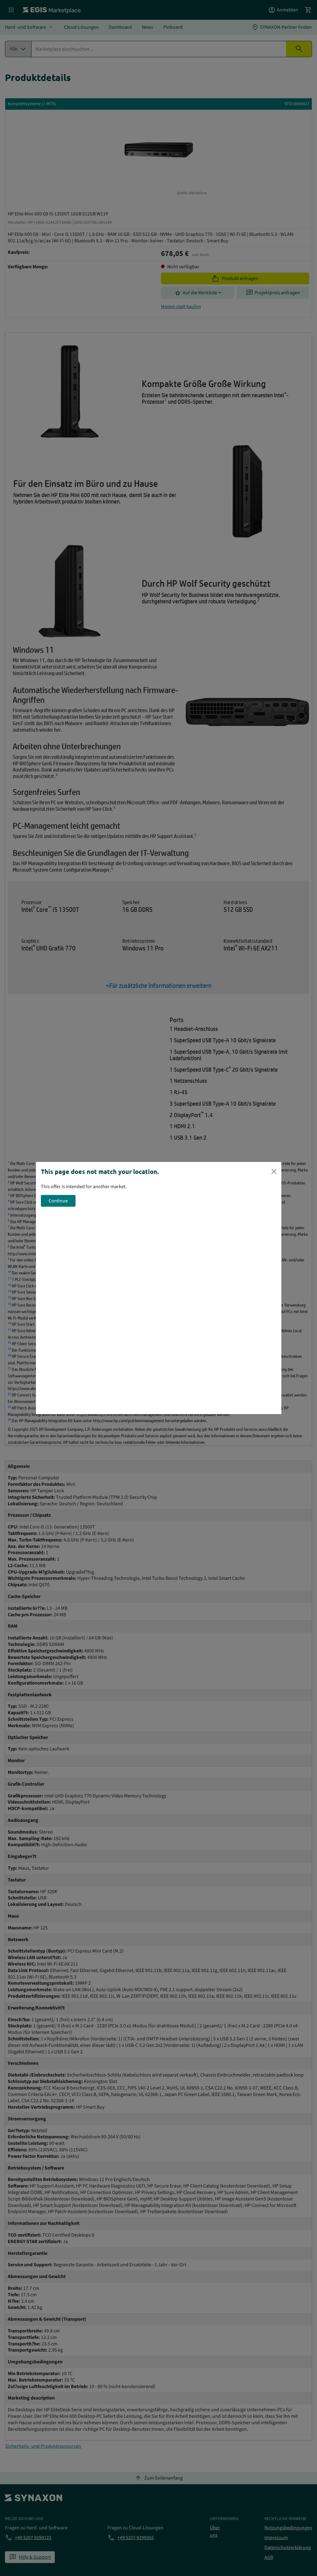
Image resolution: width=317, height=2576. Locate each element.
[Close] (274, 1171)
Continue (58, 1201)
